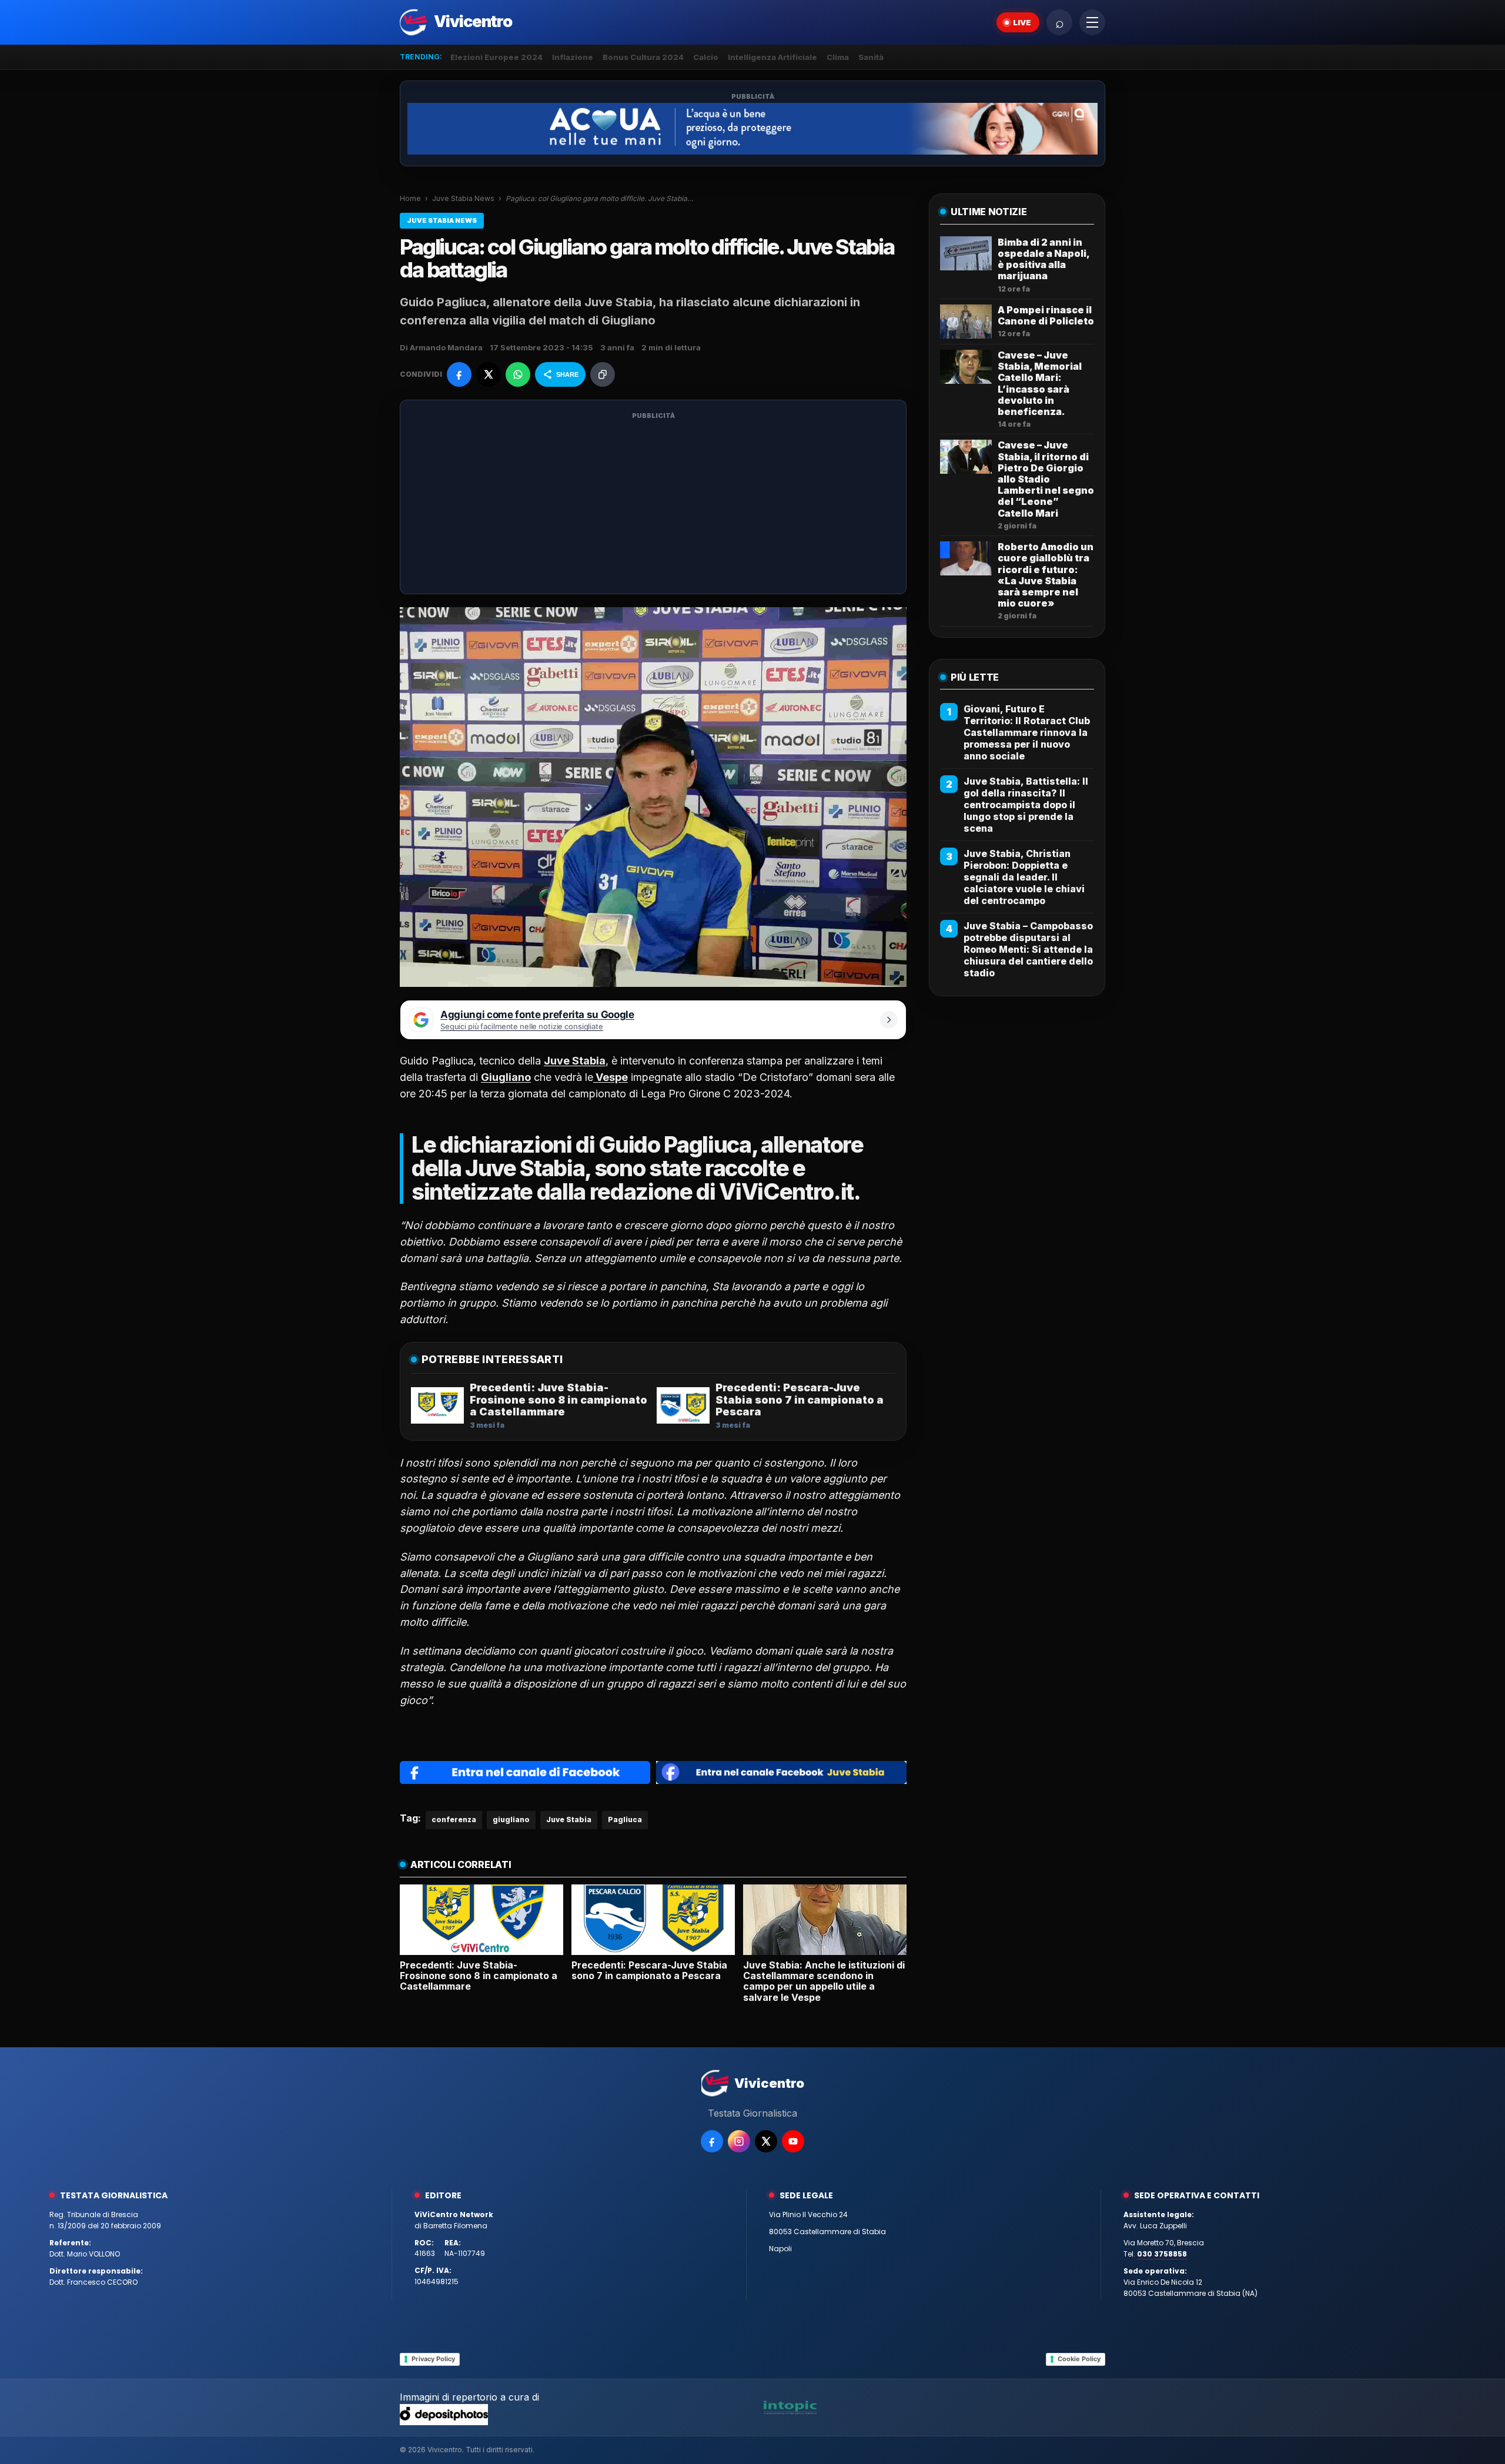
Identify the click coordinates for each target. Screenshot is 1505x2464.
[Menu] (1092, 22)
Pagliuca (625, 1819)
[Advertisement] (653, 504)
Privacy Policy (433, 2359)
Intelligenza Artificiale (772, 57)
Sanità (871, 57)
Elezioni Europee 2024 (496, 57)
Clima (838, 57)
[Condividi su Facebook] (459, 374)
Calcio (706, 57)
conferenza (454, 1819)
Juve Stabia (569, 1819)
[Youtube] (793, 2141)
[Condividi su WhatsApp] (518, 374)
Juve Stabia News (463, 198)
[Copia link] (603, 374)
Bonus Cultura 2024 (643, 57)
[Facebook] (712, 2141)
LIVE (1022, 22)
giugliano (511, 1819)
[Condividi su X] (489, 374)
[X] (766, 2141)
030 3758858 (1162, 2254)
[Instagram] (739, 2141)
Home (410, 198)
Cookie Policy (1079, 2359)
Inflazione (573, 57)
